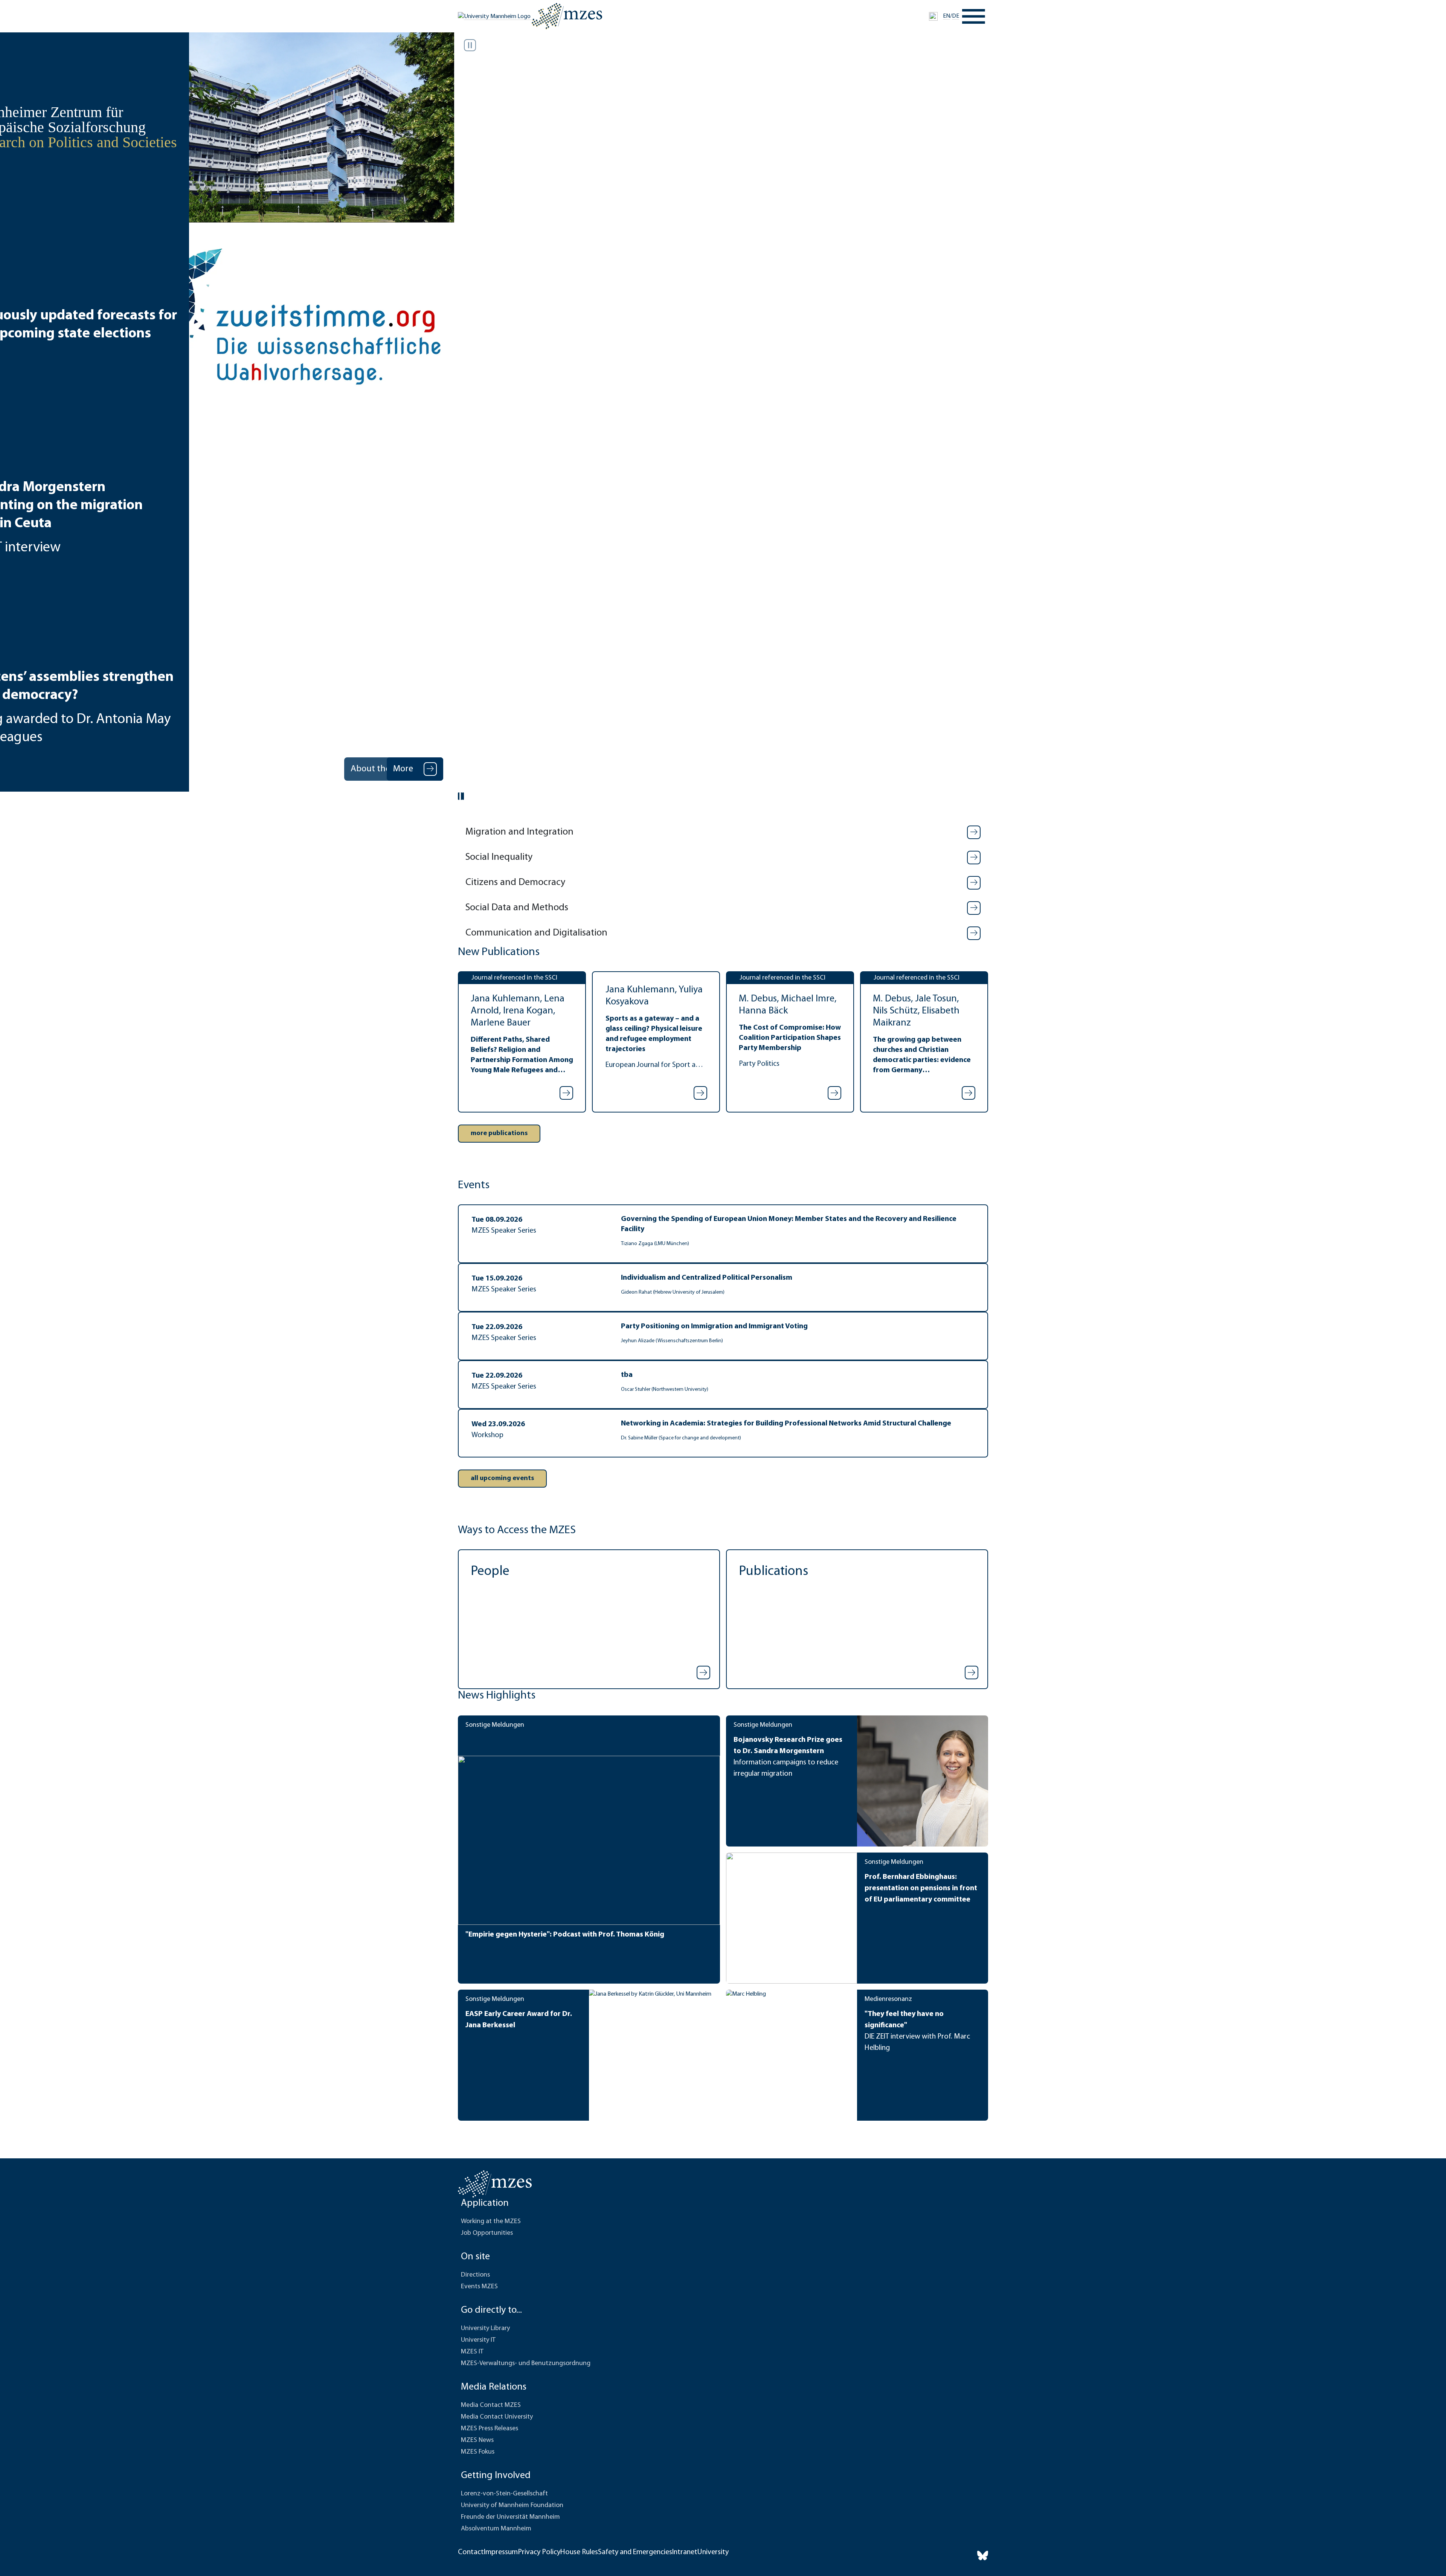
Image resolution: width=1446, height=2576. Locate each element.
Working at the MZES (491, 2222)
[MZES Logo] (567, 16)
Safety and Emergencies (635, 2552)
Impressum (501, 2552)
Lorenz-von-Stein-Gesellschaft (504, 2494)
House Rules (579, 2552)
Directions (475, 2275)
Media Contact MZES (491, 2405)
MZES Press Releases (490, 2429)
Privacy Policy (539, 2552)
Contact (471, 2552)
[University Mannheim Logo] (495, 17)
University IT (478, 2340)
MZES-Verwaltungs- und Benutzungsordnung (526, 2364)
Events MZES (479, 2287)
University (713, 2552)
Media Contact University (497, 2417)
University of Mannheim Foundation (512, 2506)
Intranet (685, 2552)
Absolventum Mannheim (496, 2529)
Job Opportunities (487, 2233)
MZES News (477, 2440)
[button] (723, 832)
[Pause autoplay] (470, 45)
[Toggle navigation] (974, 16)
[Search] (933, 16)
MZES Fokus (478, 2452)
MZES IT (472, 2352)
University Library (485, 2329)
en (946, 16)
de (956, 16)
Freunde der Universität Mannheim (510, 2517)
